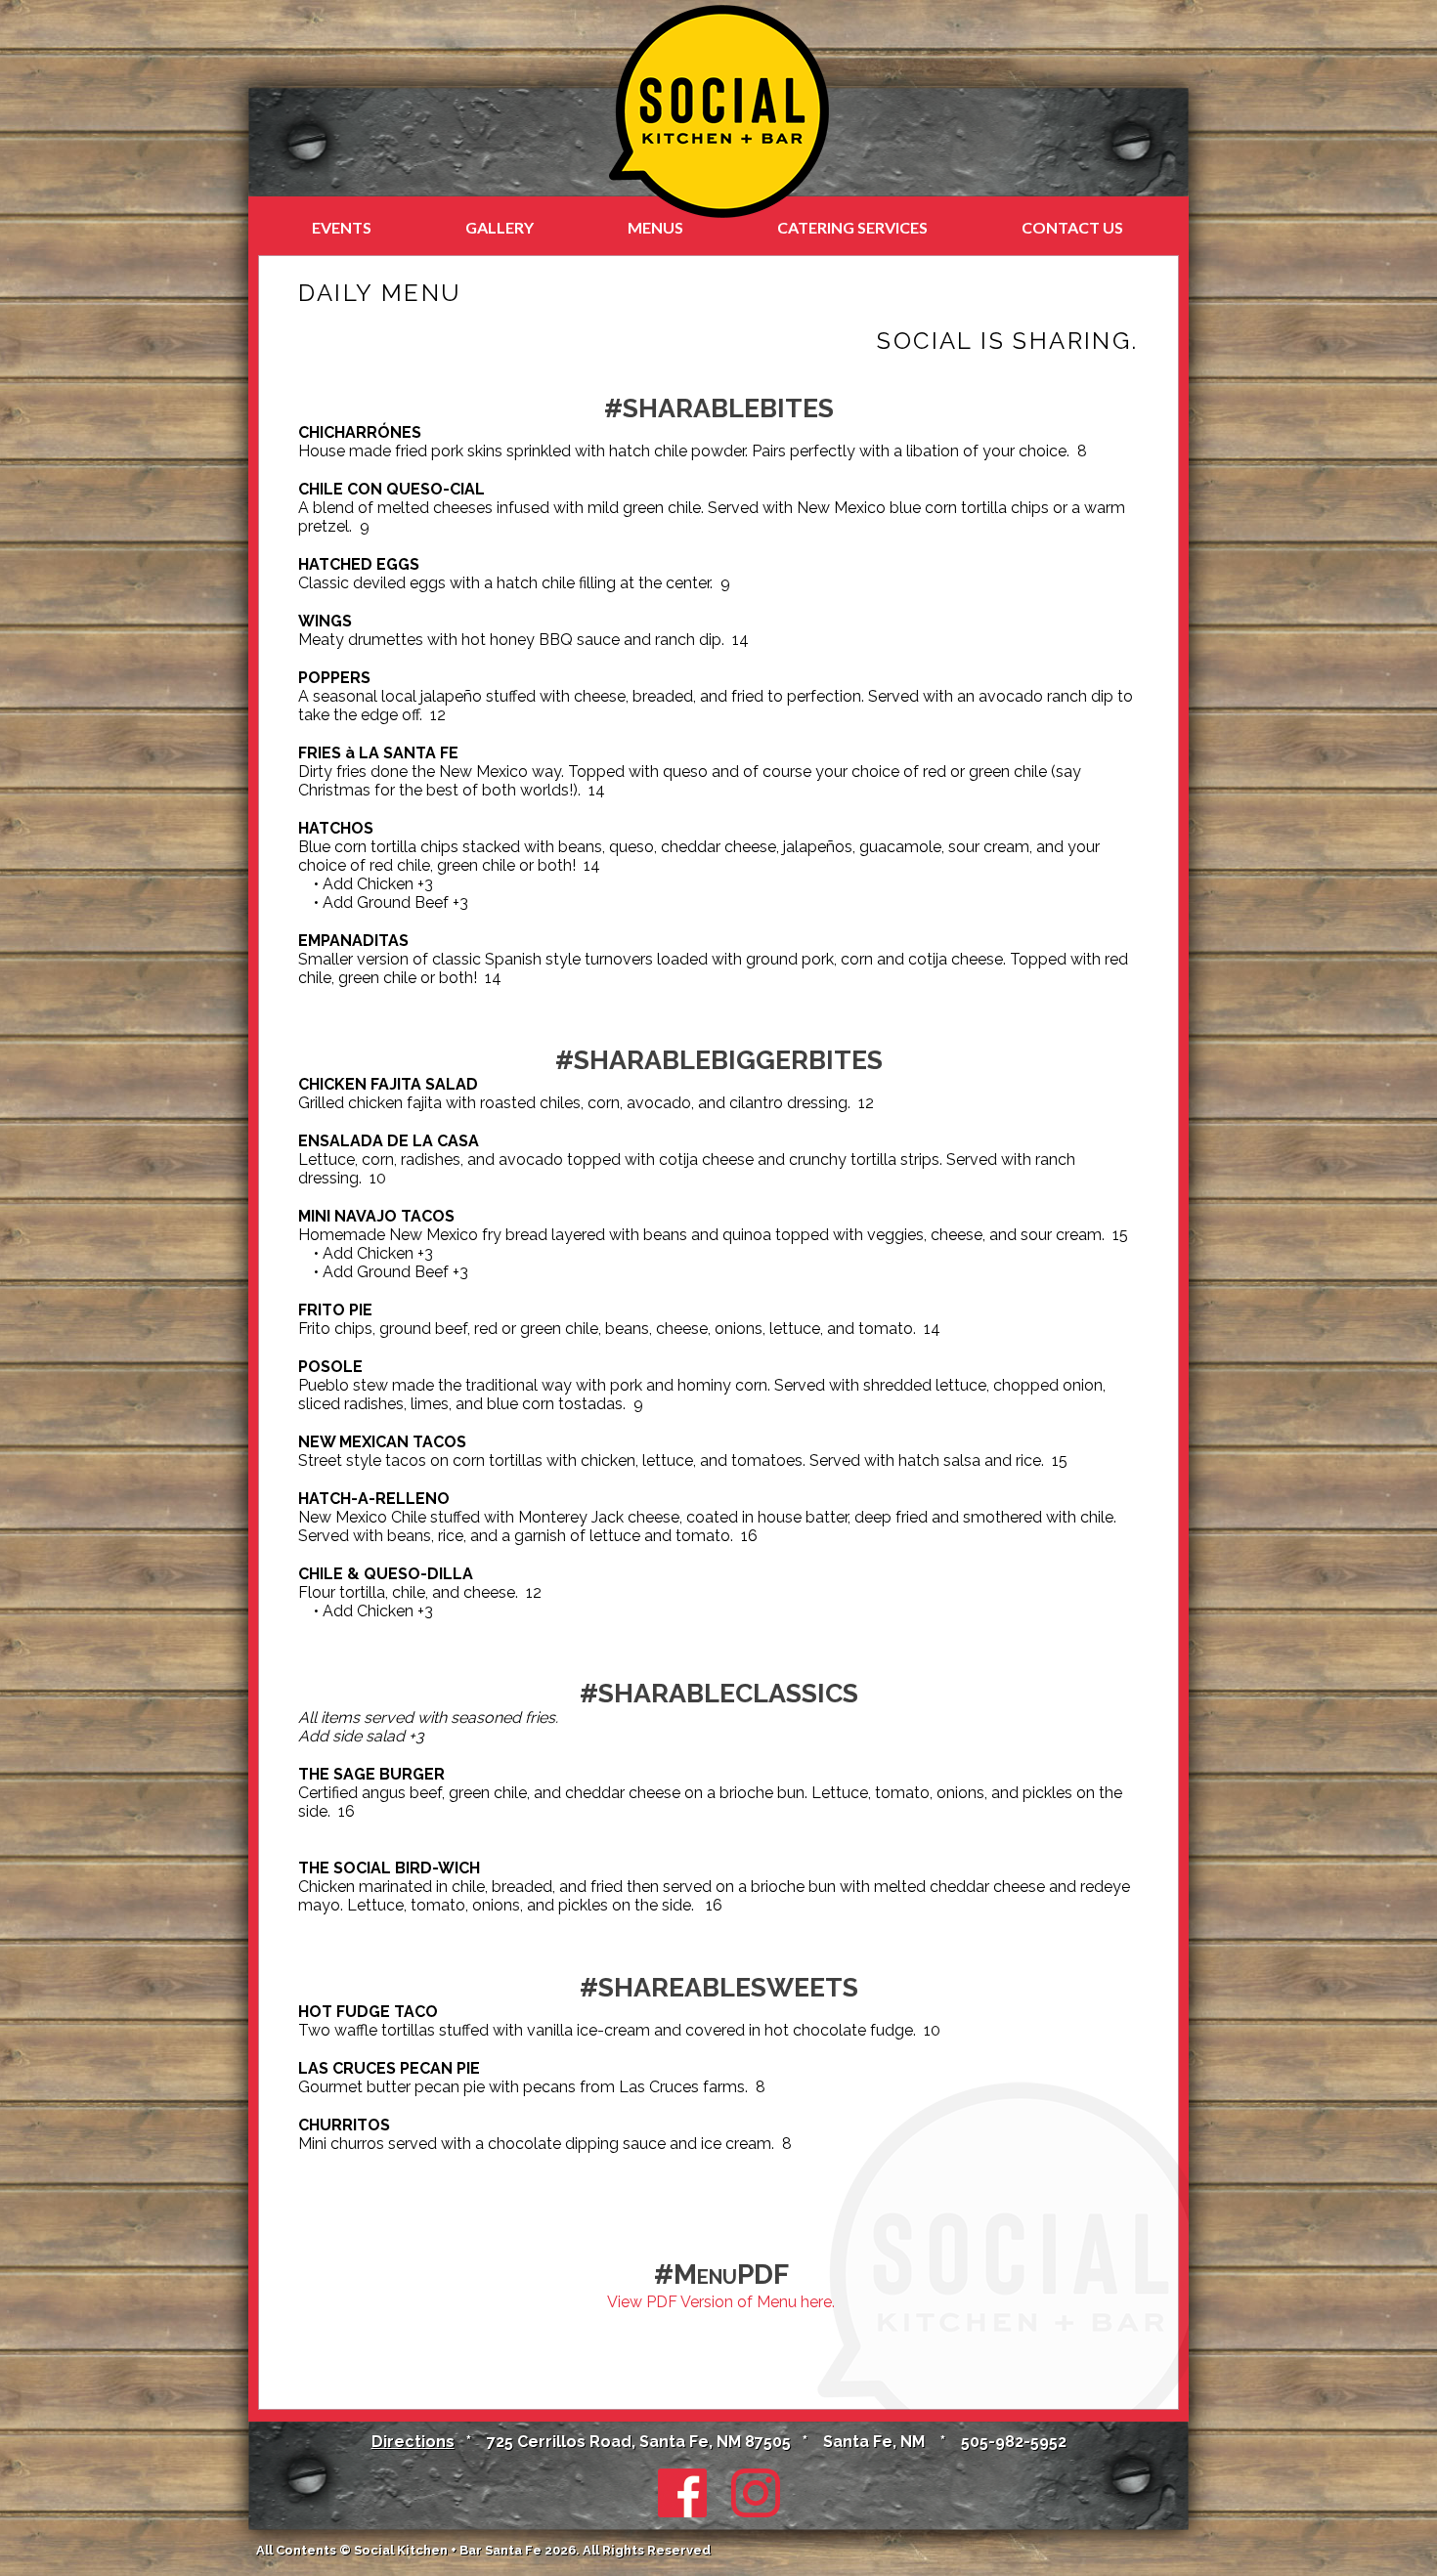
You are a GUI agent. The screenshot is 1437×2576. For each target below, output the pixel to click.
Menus (655, 227)
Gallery (500, 227)
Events (342, 227)
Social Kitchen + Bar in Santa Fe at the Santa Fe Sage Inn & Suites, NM (719, 111)
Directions (413, 2442)
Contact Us (1072, 227)
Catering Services (852, 227)
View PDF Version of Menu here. (721, 2302)
